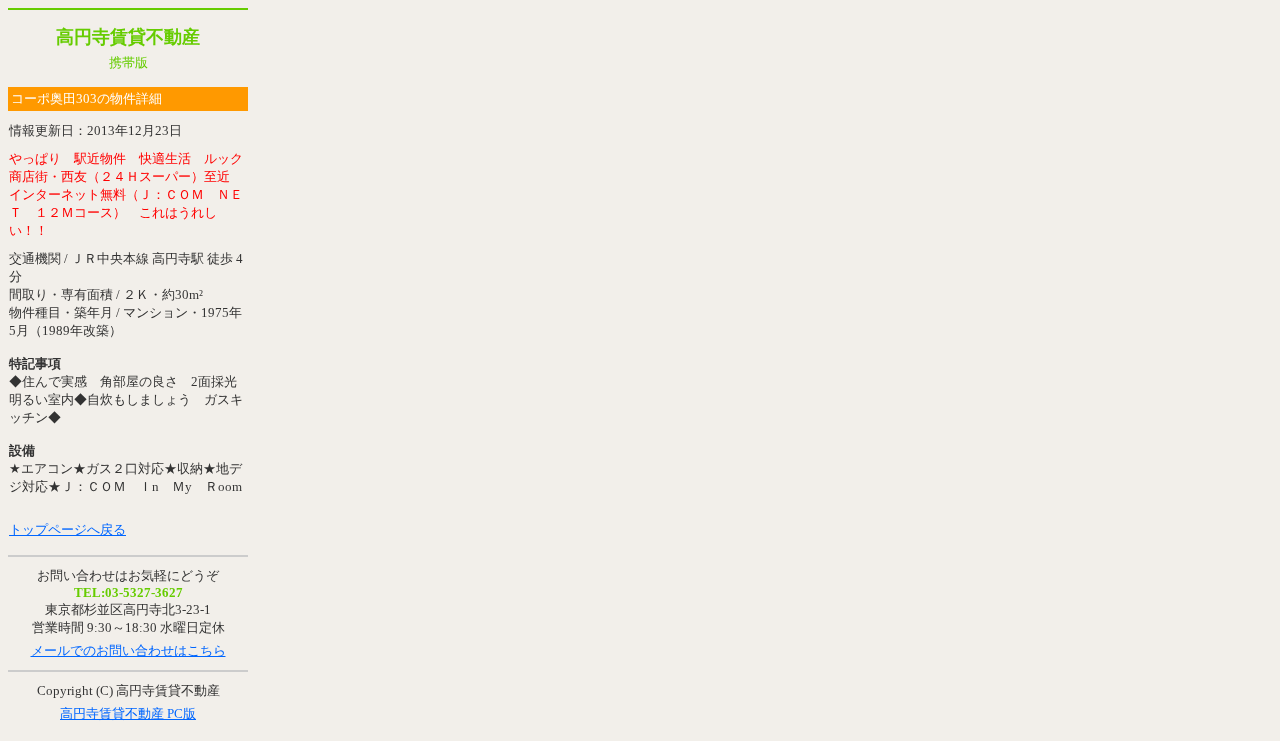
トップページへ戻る (67, 529)
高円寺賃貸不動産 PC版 (128, 713)
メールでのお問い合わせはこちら (128, 650)
